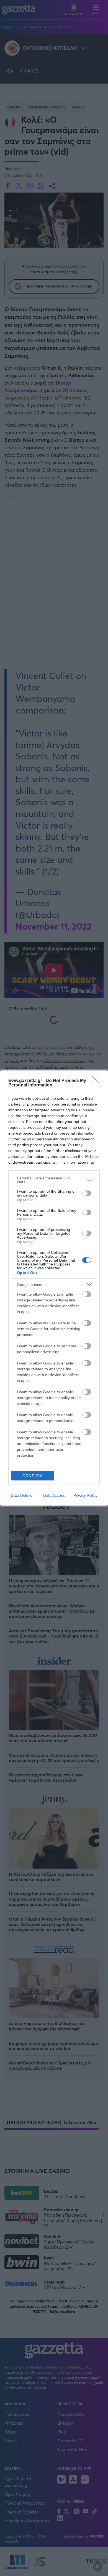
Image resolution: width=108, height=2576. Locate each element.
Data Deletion (23, 1495)
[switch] (87, 1193)
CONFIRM (33, 1476)
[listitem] (54, 1180)
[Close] (97, 1081)
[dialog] (54, 1288)
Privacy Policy (85, 1495)
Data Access (54, 1495)
